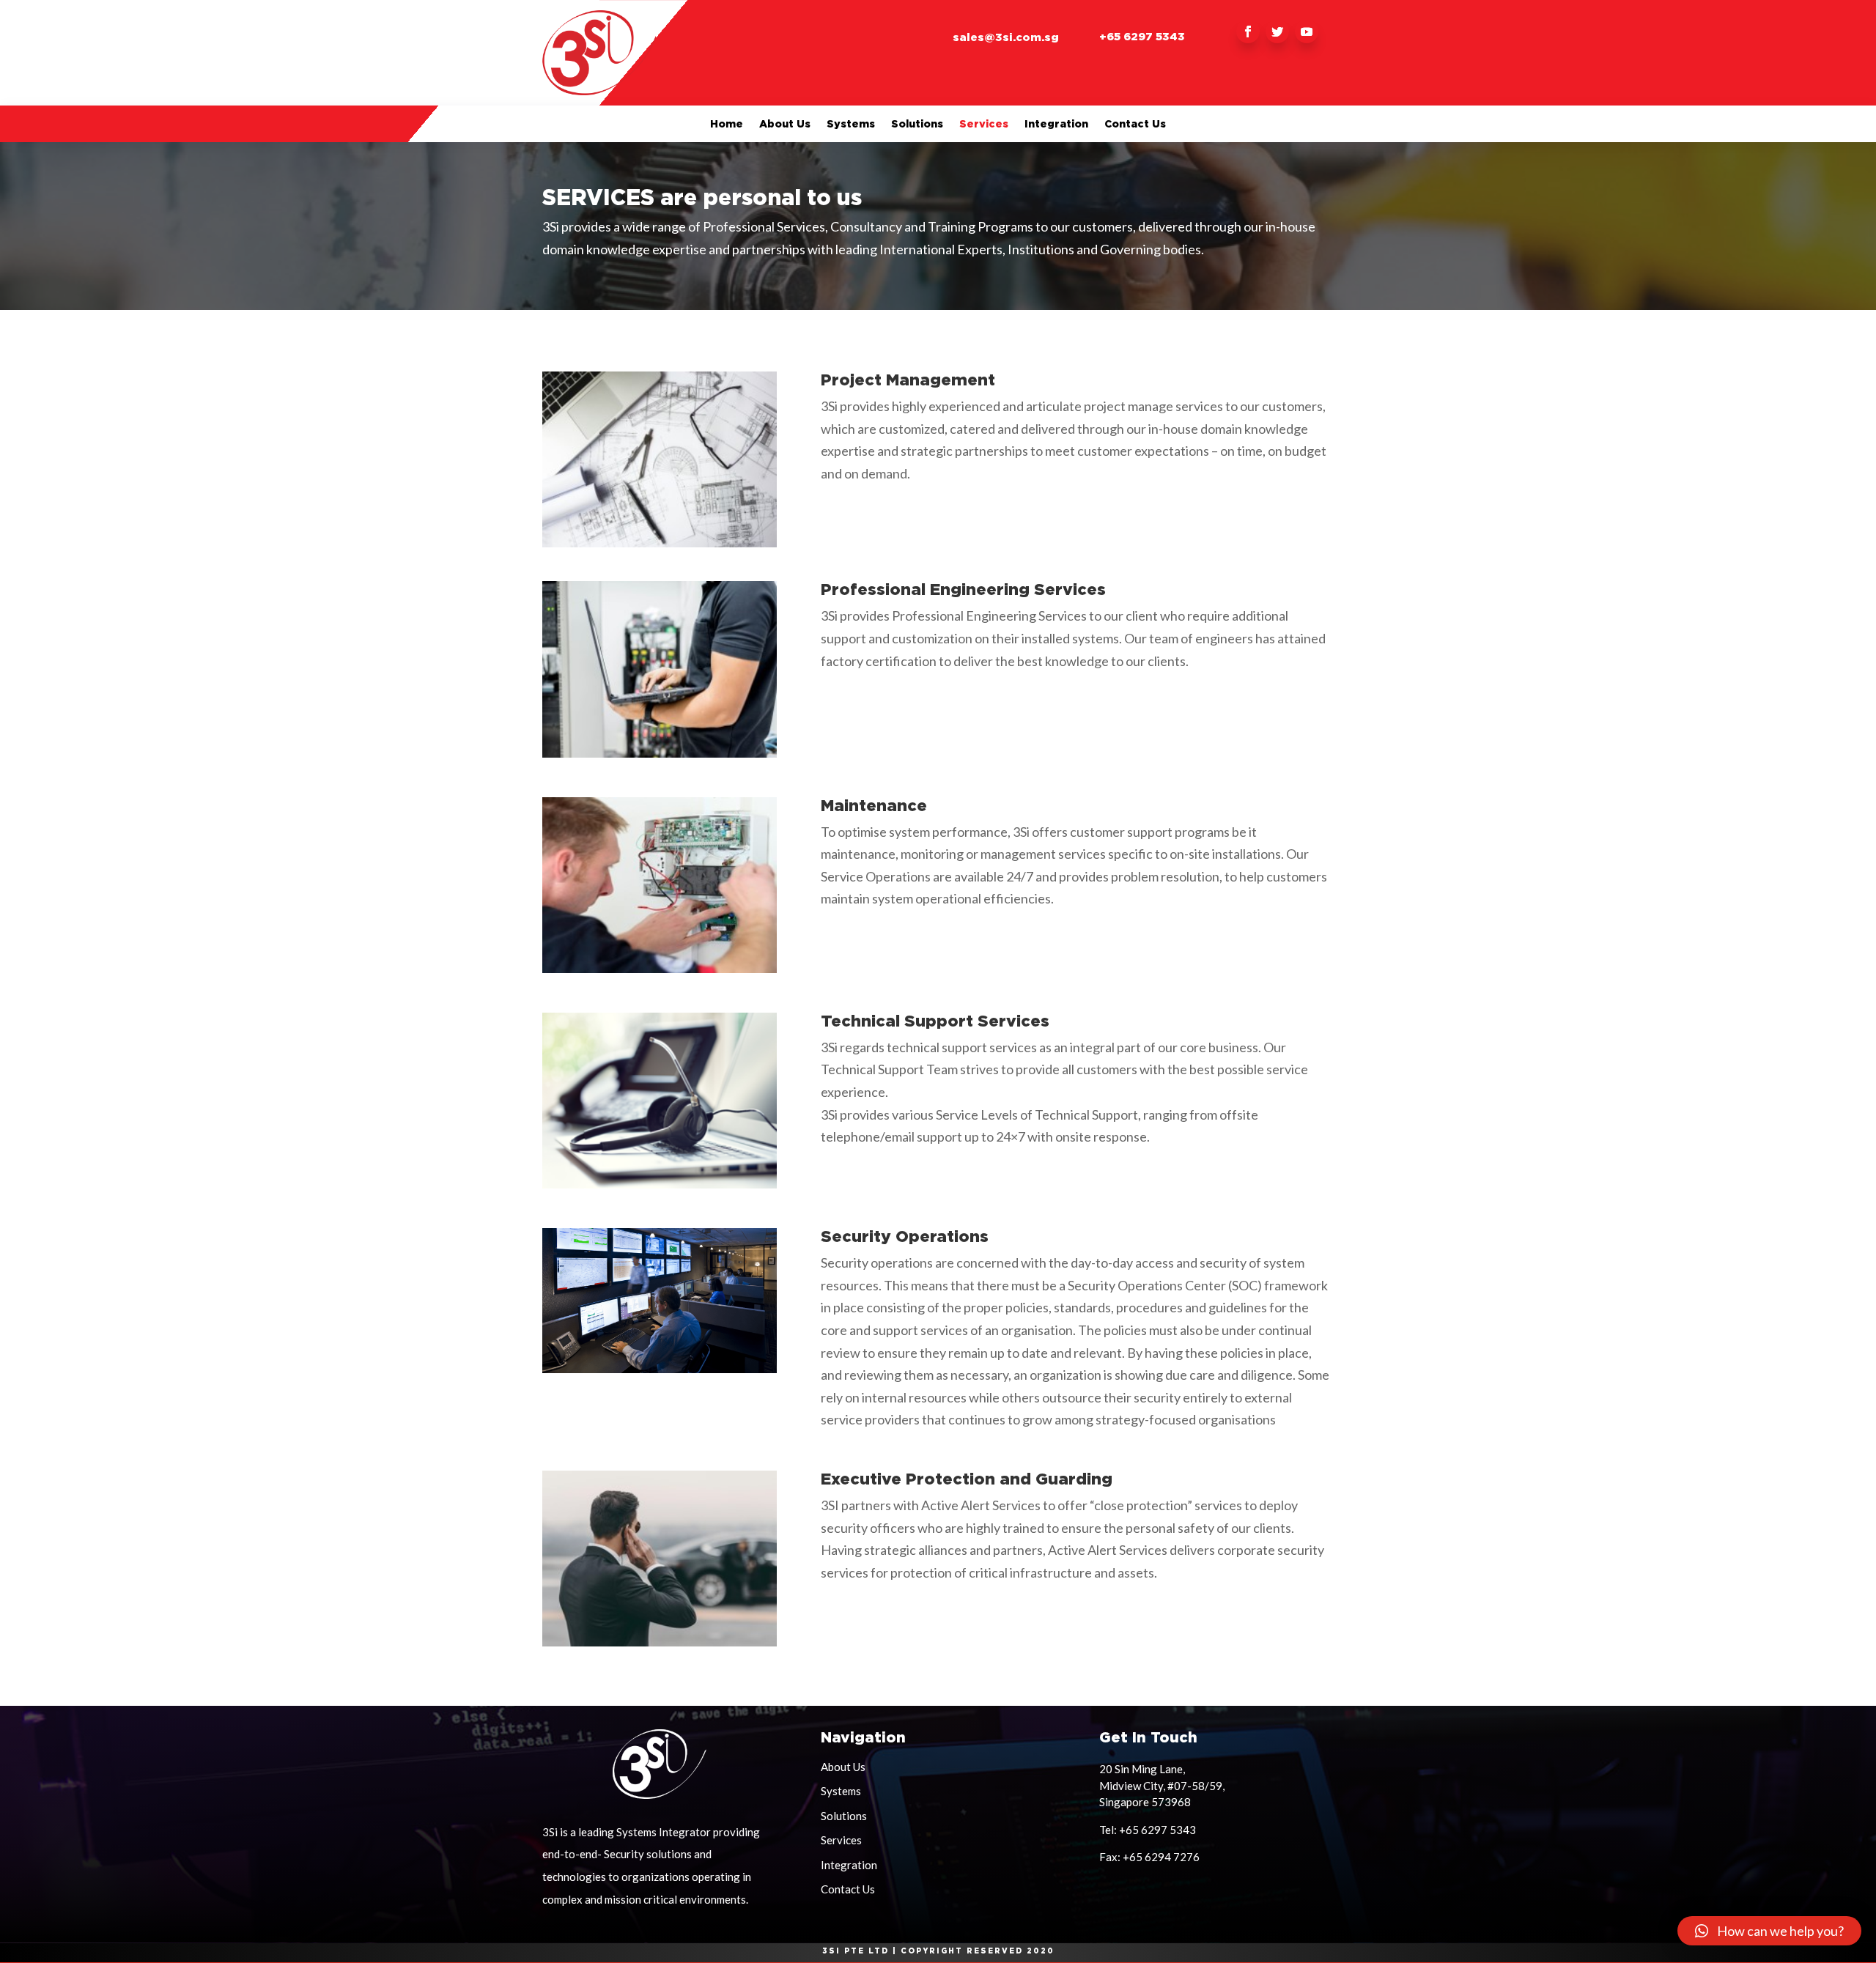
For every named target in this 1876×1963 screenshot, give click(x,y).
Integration (1056, 124)
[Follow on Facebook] (1248, 32)
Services (984, 124)
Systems (851, 124)
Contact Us (1135, 124)
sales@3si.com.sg (1006, 37)
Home (727, 124)
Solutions (917, 124)
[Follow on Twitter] (1277, 32)
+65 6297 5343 (1142, 36)
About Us (785, 124)
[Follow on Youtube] (1307, 32)
